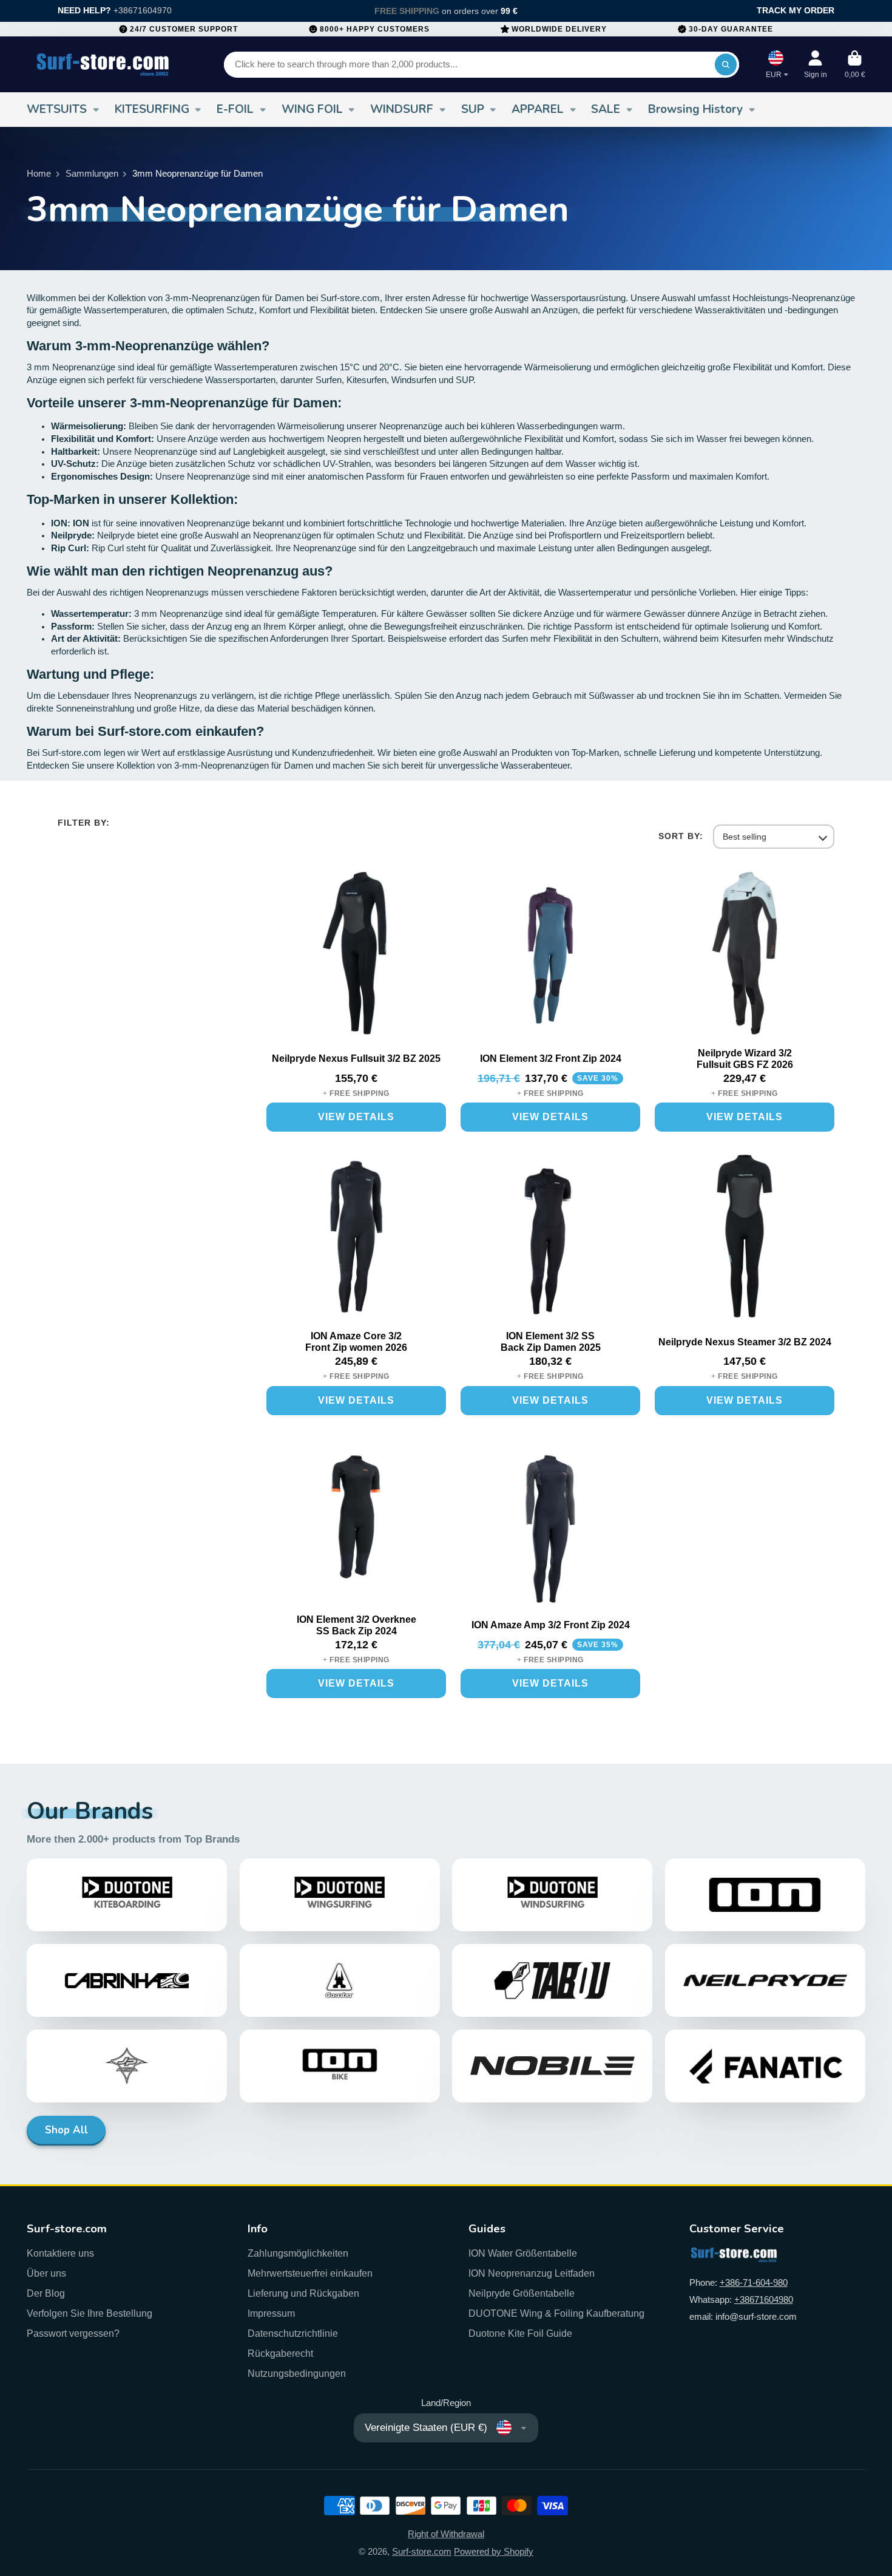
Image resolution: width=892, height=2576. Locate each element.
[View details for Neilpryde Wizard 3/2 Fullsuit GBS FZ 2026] (745, 956)
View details (356, 1117)
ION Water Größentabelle (523, 2253)
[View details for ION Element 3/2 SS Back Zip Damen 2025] (550, 1239)
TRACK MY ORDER (796, 10)
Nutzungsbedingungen (297, 2373)
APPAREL (538, 109)
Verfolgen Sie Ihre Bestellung (90, 2313)
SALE (606, 109)
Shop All (66, 2130)
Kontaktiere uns (60, 2253)
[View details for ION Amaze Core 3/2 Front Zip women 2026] (356, 1239)
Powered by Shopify (494, 2552)
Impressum (271, 2313)
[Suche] (725, 65)
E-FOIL (235, 109)
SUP (473, 109)
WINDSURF (402, 109)
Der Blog (46, 2293)
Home (39, 174)
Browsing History (695, 109)
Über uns (46, 2273)
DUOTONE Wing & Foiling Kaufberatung (556, 2313)
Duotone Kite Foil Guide (520, 2333)
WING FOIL (312, 109)
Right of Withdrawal (446, 2534)
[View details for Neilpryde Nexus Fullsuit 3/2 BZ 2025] (356, 956)
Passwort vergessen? (73, 2333)
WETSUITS (57, 109)
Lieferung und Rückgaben (303, 2293)
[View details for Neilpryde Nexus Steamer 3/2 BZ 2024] (745, 1239)
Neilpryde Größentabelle (522, 2293)
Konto (816, 64)
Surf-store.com (422, 2552)
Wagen (855, 64)
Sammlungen (92, 174)
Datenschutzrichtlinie (293, 2333)
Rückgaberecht (280, 2353)
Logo (103, 64)
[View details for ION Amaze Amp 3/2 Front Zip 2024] (550, 1522)
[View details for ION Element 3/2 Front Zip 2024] (550, 956)
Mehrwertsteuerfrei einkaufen (310, 2273)
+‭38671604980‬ (764, 2300)
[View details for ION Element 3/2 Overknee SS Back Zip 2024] (356, 1522)
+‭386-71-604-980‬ (754, 2283)
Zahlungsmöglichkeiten (298, 2253)
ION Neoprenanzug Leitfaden (532, 2273)
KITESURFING (152, 109)
